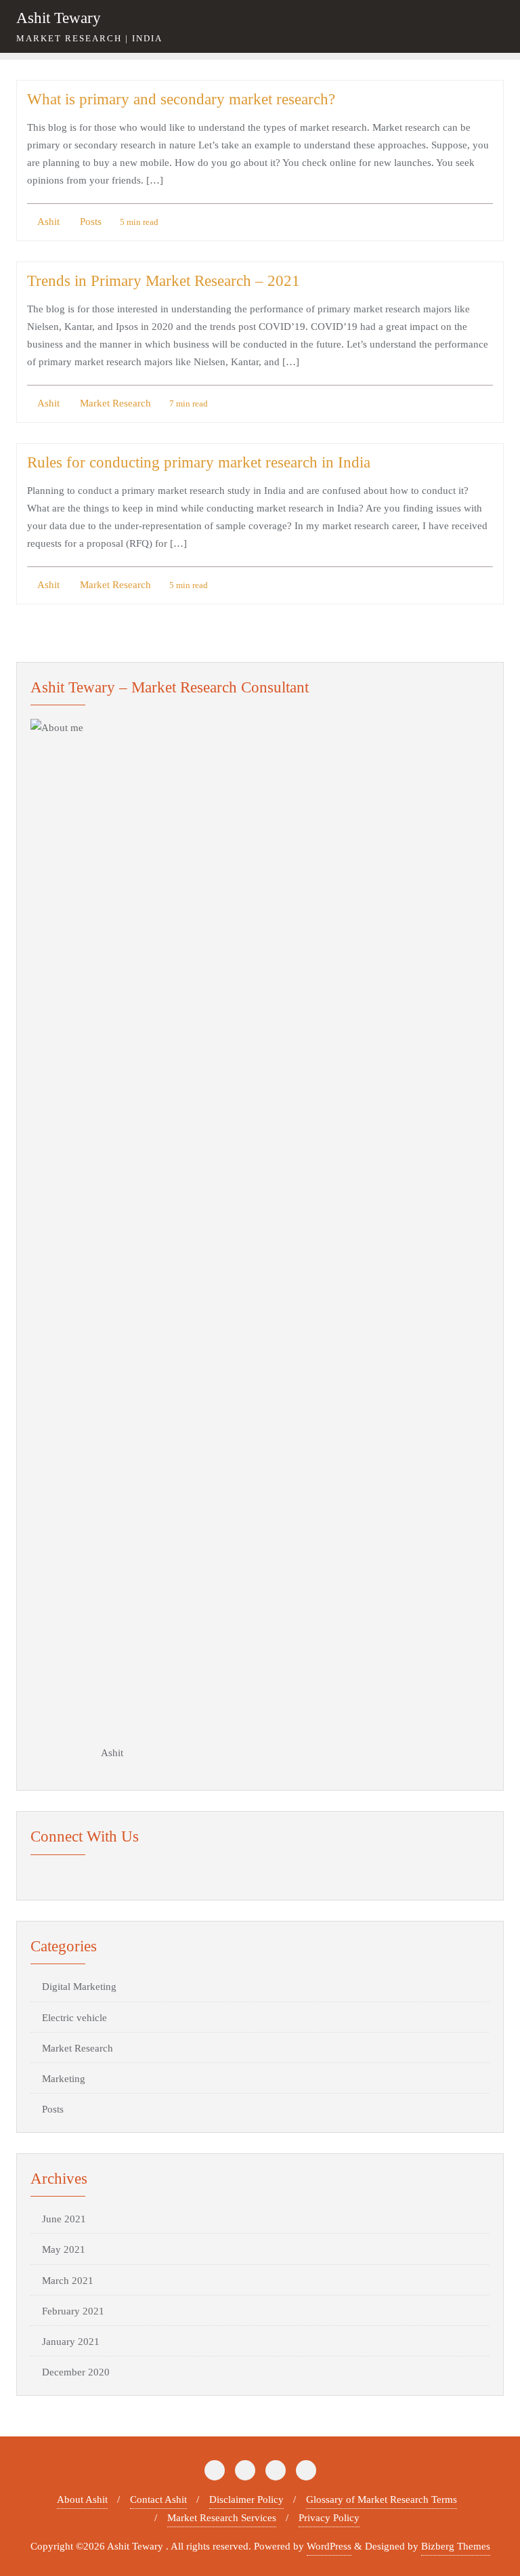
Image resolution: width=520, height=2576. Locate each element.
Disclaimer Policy (246, 2499)
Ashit (47, 222)
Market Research (114, 403)
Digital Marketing (79, 1987)
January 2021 (71, 2342)
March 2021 (68, 2281)
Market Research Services (222, 2518)
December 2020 (76, 2372)
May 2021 (64, 2249)
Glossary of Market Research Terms (382, 2499)
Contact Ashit (158, 2499)
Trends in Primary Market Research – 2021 (164, 281)
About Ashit (82, 2499)
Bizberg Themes (456, 2546)
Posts (89, 222)
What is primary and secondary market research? (181, 99)
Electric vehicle (74, 2018)
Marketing (64, 2079)
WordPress (329, 2546)
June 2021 (64, 2219)
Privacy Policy (329, 2518)
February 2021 (73, 2311)
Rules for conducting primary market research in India (199, 462)
